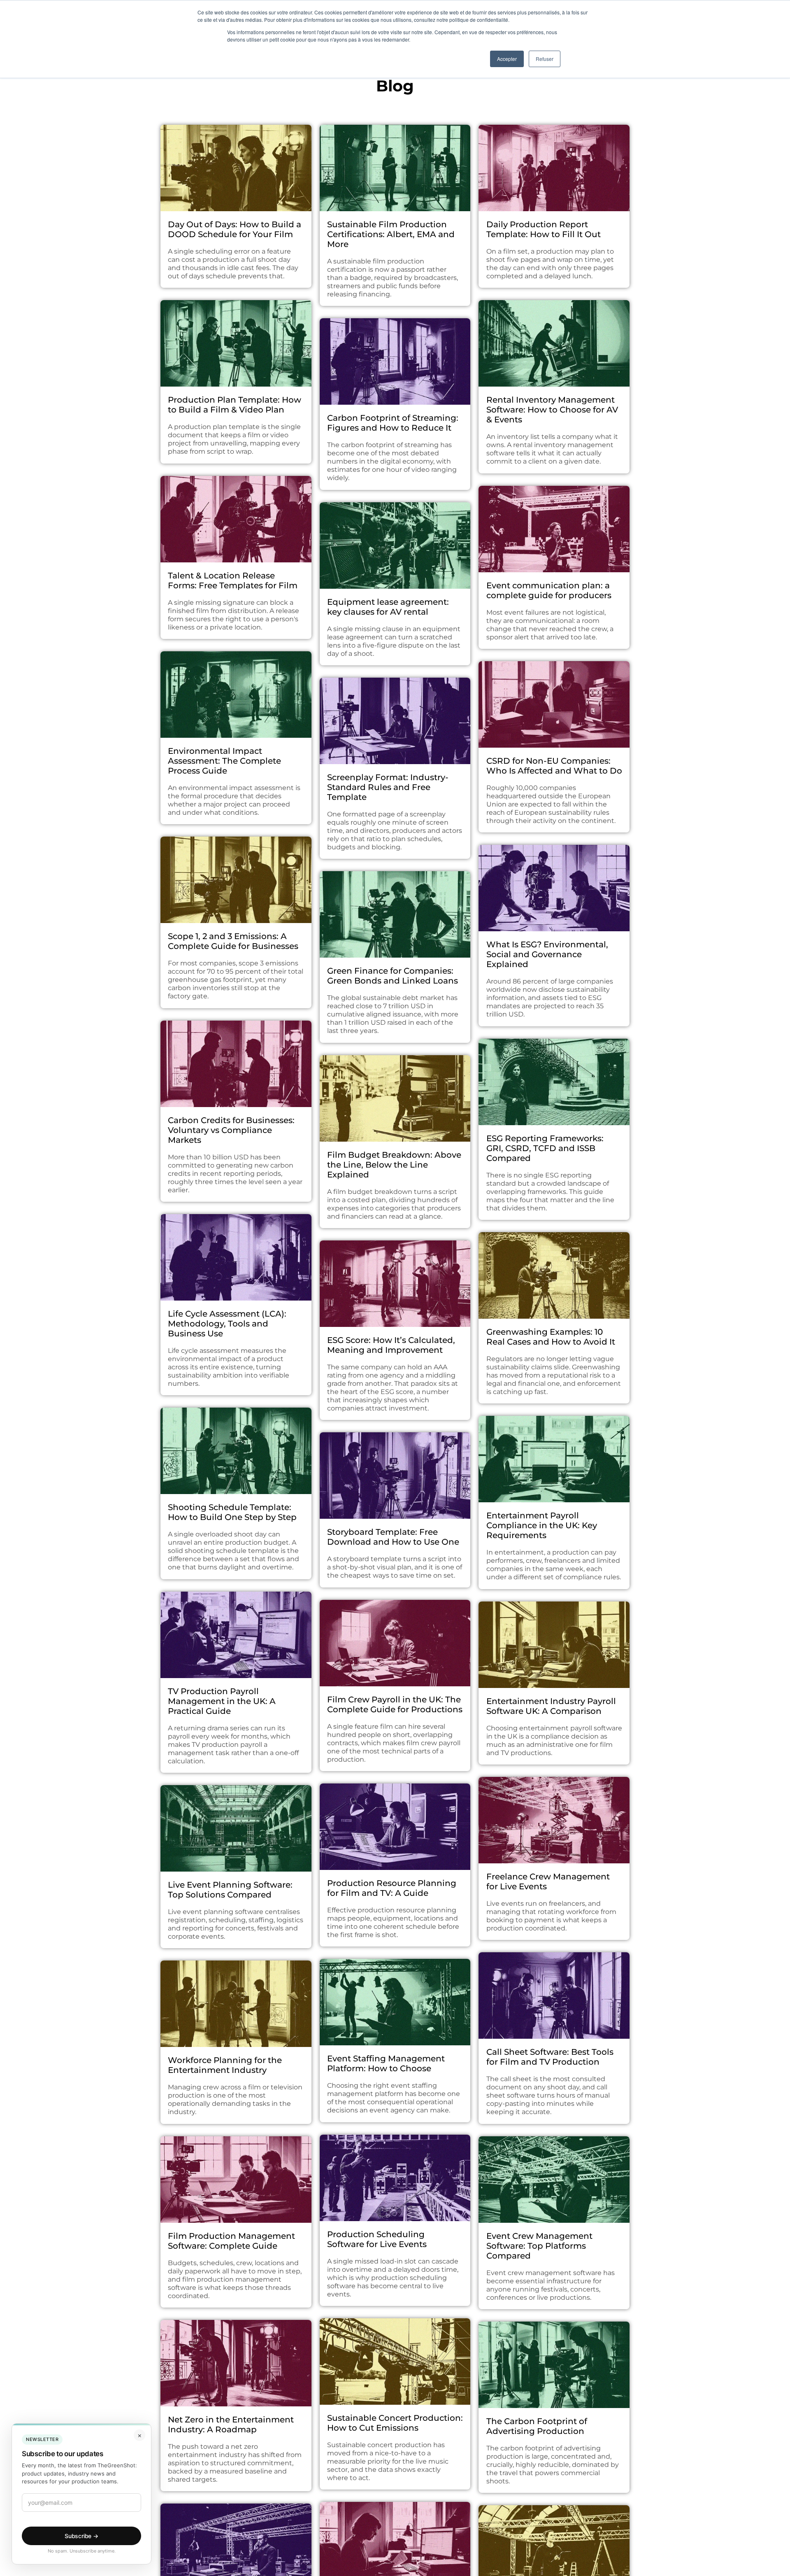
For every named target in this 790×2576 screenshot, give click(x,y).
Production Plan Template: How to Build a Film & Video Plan (235, 405)
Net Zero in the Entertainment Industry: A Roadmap (231, 2424)
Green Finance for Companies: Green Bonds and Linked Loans (393, 976)
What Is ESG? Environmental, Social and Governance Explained (547, 954)
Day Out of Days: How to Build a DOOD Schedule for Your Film (235, 229)
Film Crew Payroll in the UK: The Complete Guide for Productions (395, 1704)
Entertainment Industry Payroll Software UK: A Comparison (551, 1706)
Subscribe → (81, 2536)
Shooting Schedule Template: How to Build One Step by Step (232, 1512)
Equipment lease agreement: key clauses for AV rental (388, 607)
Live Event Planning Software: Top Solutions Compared (230, 1890)
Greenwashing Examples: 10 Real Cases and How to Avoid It (551, 1337)
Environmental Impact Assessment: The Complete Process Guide (224, 761)
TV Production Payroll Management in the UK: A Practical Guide (222, 1701)
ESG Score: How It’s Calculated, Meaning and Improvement (391, 1345)
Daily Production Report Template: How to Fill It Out (544, 229)
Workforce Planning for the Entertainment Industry (225, 2065)
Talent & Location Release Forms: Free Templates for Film (233, 580)
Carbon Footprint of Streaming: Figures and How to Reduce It (393, 423)
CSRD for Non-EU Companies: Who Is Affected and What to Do (554, 766)
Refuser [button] (545, 59)
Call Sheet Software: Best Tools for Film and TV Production (550, 2057)
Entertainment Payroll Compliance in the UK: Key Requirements (542, 1525)
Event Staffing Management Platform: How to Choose (386, 2063)
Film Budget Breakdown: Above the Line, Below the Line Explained (394, 1165)
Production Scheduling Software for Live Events (377, 2239)
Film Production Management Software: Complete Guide (231, 2241)
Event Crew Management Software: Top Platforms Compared (539, 2246)
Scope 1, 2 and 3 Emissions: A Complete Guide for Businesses (233, 941)
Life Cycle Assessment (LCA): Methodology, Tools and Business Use (227, 1324)
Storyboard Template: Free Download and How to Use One (393, 1537)
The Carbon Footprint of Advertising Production (537, 2426)
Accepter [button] (507, 59)
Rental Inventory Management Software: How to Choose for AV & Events (552, 410)
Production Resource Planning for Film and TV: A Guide (392, 1888)
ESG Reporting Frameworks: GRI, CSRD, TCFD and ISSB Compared (545, 1148)
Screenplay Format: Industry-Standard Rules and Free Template (388, 787)
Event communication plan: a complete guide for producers (549, 590)
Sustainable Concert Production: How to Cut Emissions (395, 2423)
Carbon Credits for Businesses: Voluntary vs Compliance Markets (231, 1130)
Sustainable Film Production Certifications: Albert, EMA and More (391, 234)
